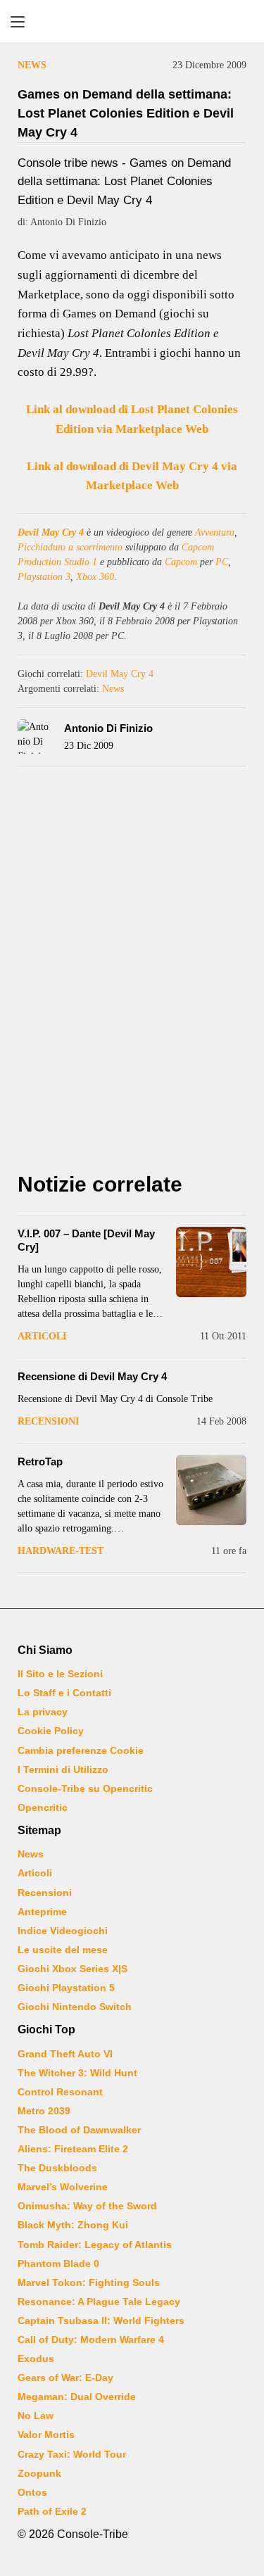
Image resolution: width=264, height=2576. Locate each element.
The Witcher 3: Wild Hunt (77, 2073)
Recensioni (48, 1421)
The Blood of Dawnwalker (79, 2130)
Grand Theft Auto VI (65, 2054)
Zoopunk (39, 2473)
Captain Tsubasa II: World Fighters (101, 2321)
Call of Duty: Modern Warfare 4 (91, 2340)
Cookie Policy (51, 1731)
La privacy (43, 1712)
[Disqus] (132, 973)
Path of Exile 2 (52, 2511)
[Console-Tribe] (132, 21)
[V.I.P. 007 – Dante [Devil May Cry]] (211, 1262)
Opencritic (43, 1807)
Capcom (181, 562)
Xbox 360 (95, 577)
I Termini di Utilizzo (63, 1769)
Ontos (32, 2492)
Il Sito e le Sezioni (60, 1674)
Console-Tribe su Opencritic (85, 1788)
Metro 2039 (44, 2111)
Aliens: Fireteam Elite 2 (73, 2149)
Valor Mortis (46, 2435)
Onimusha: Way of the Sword (87, 2206)
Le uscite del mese (63, 1950)
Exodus (36, 2359)
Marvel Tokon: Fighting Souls (89, 2283)
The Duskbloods (57, 2168)
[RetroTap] (211, 1490)
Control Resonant (60, 2092)
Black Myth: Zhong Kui (73, 2225)
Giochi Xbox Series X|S (73, 1969)
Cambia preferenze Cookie (81, 1750)
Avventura (215, 532)
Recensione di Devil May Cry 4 (92, 1376)
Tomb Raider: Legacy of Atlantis (95, 2244)
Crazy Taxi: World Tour (72, 2454)
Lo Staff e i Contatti (64, 1693)
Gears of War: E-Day (65, 2378)
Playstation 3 (44, 577)
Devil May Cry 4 (51, 532)
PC (222, 562)
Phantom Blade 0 (58, 2264)
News (32, 65)
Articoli (42, 1336)
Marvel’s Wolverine (63, 2187)
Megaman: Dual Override (77, 2397)
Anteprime (42, 1912)
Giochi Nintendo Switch (75, 2007)
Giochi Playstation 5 (66, 1988)
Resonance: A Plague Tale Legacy (99, 2302)
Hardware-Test (61, 1551)
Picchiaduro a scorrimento (70, 547)
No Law (36, 2416)
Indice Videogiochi (63, 1931)
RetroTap (40, 1461)
